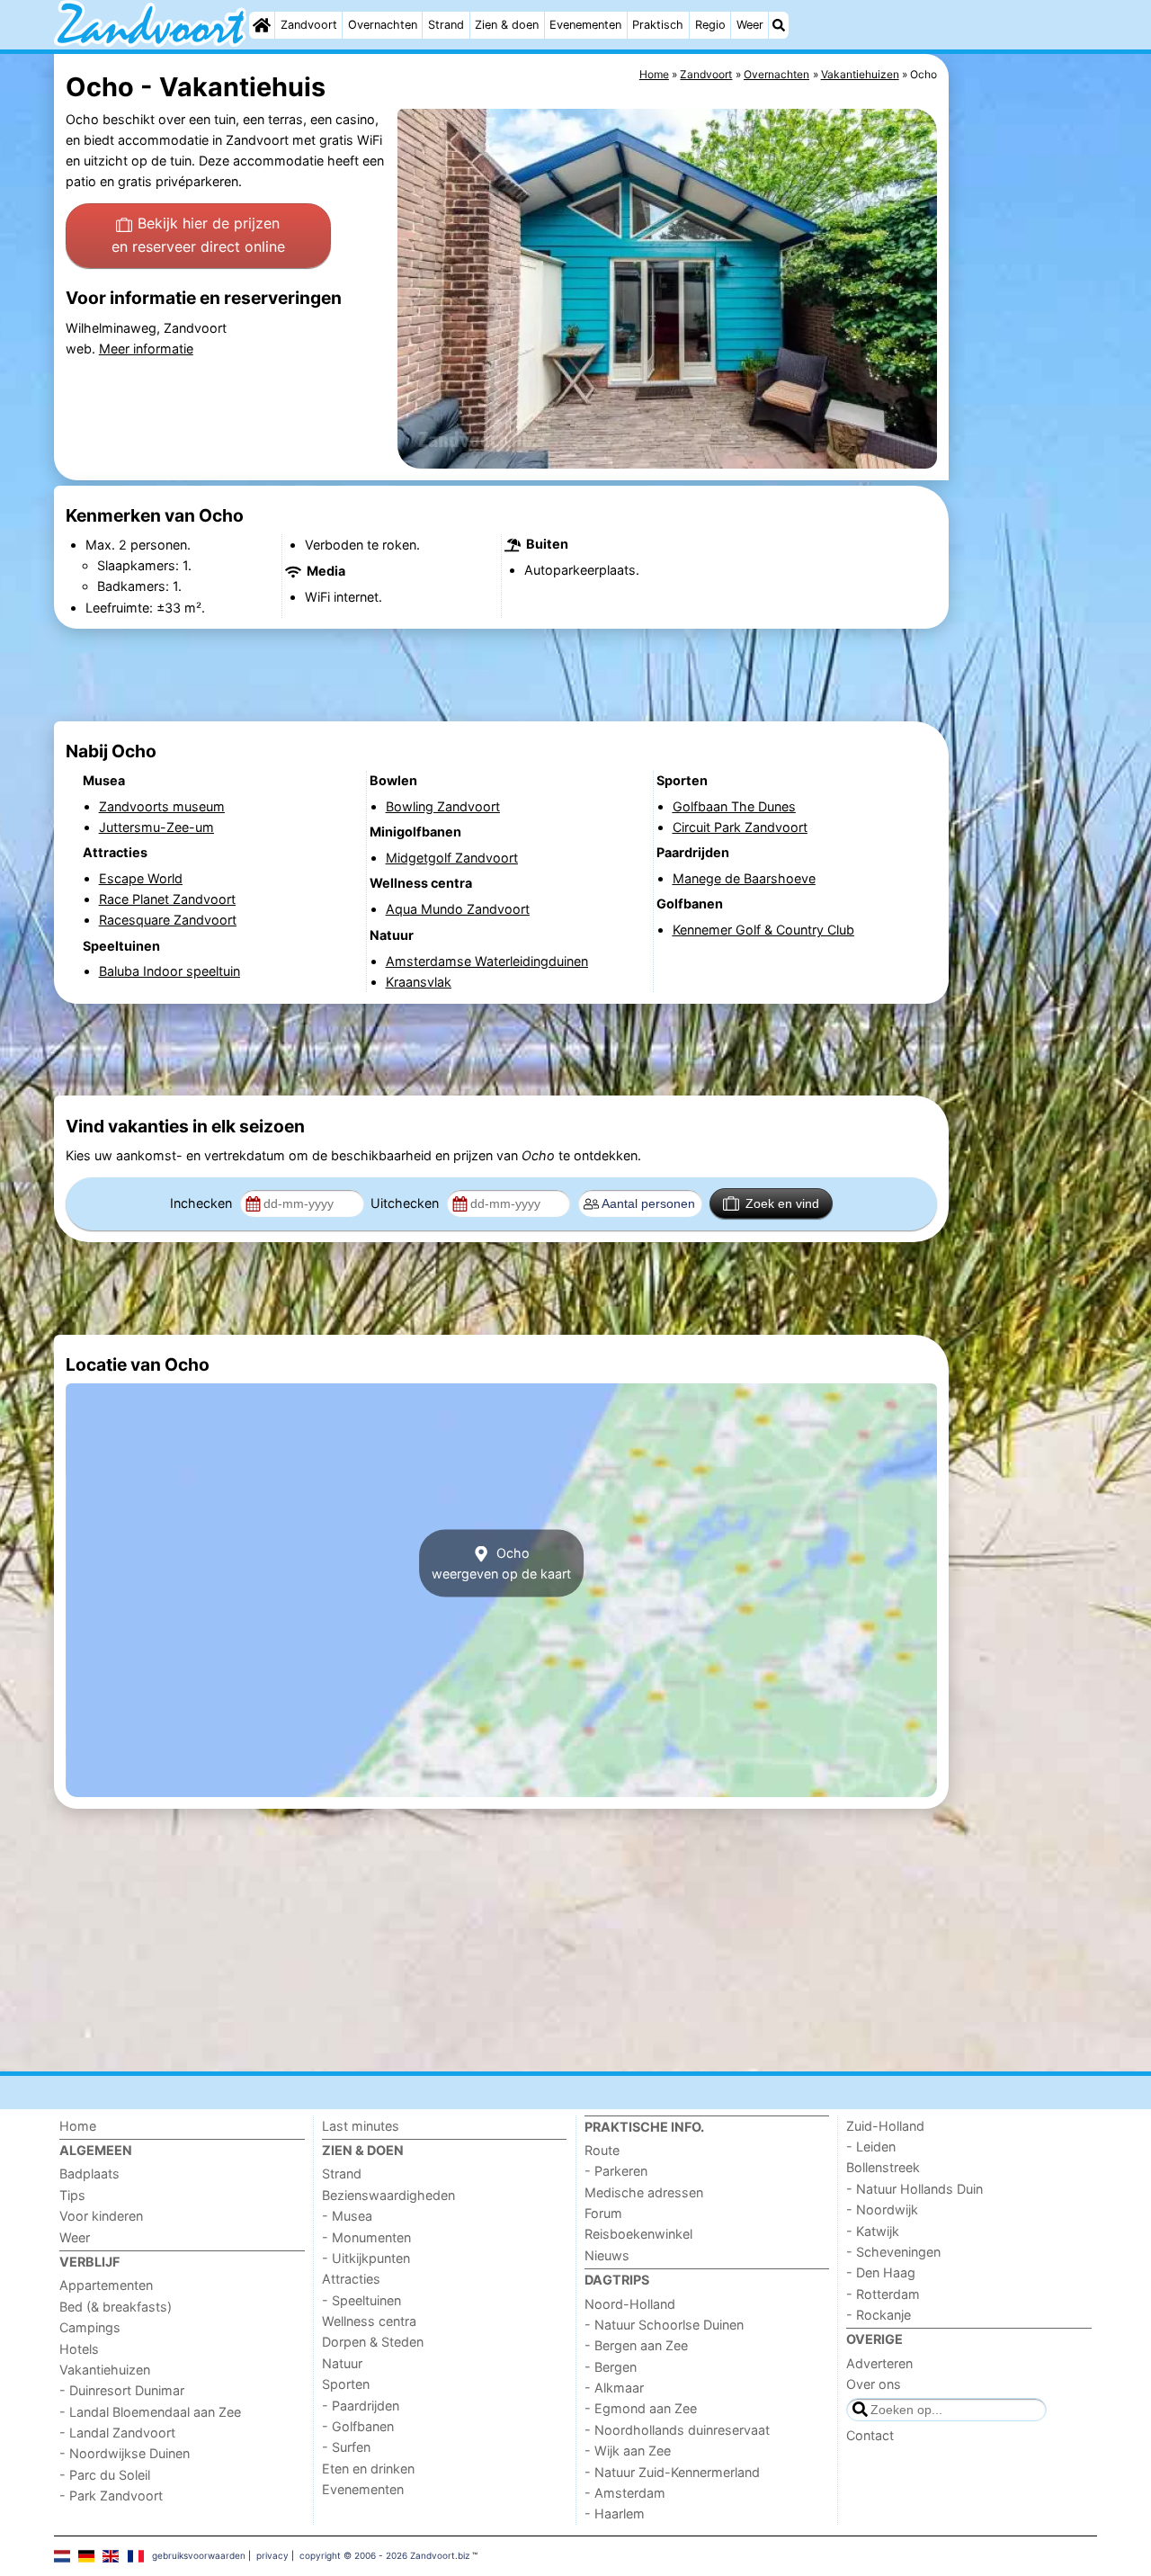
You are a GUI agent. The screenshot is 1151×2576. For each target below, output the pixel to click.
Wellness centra (369, 2321)
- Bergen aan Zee (636, 2345)
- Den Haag (881, 2272)
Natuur (342, 2363)
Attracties (351, 2279)
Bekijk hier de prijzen (198, 235)
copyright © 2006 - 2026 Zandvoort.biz (384, 2555)
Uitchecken (406, 1203)
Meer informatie (146, 349)
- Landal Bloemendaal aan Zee (150, 2412)
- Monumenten (366, 2237)
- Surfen (346, 2447)
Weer (750, 25)
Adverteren (879, 2363)
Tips (72, 2195)
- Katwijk (873, 2231)
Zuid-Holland (885, 2126)
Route (602, 2150)
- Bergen (611, 2367)
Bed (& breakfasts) (116, 2307)
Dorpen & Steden (373, 2342)
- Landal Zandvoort (117, 2433)
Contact (870, 2435)
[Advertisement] (1025, 468)
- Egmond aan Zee (641, 2408)
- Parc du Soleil (105, 2475)
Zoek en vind (782, 1203)
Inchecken (203, 1203)
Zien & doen (507, 25)
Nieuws (607, 2255)
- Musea (347, 2216)
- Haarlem (615, 2513)
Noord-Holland (630, 2304)
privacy (272, 2555)
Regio (710, 25)
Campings (90, 2327)
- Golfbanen (358, 2426)
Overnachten (383, 25)
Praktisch (658, 25)
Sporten (346, 2384)
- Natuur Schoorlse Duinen (664, 2325)
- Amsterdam (625, 2493)
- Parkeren (616, 2171)
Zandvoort (309, 25)
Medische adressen (644, 2192)
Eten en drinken (368, 2469)
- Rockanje (879, 2315)
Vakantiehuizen (105, 2370)
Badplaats (89, 2173)
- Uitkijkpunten (366, 2258)
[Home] (262, 25)
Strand (446, 25)
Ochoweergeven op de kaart (501, 1563)
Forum (603, 2213)
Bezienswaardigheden (388, 2195)
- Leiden (871, 2147)
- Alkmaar (614, 2388)
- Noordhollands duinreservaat (677, 2430)
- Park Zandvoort (111, 2495)
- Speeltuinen (361, 2300)
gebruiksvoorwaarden (199, 2555)
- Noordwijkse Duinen (125, 2453)
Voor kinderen (101, 2216)
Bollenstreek (883, 2167)
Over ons (874, 2384)
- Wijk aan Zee (628, 2451)
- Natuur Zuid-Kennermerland (672, 2472)
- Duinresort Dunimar (122, 2390)
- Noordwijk (882, 2209)
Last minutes (361, 2126)
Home (78, 2126)
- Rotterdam (883, 2294)
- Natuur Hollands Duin (915, 2189)
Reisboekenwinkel (638, 2234)
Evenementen (585, 25)
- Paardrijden (361, 2406)
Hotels (79, 2349)
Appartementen (106, 2285)
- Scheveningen (893, 2252)
